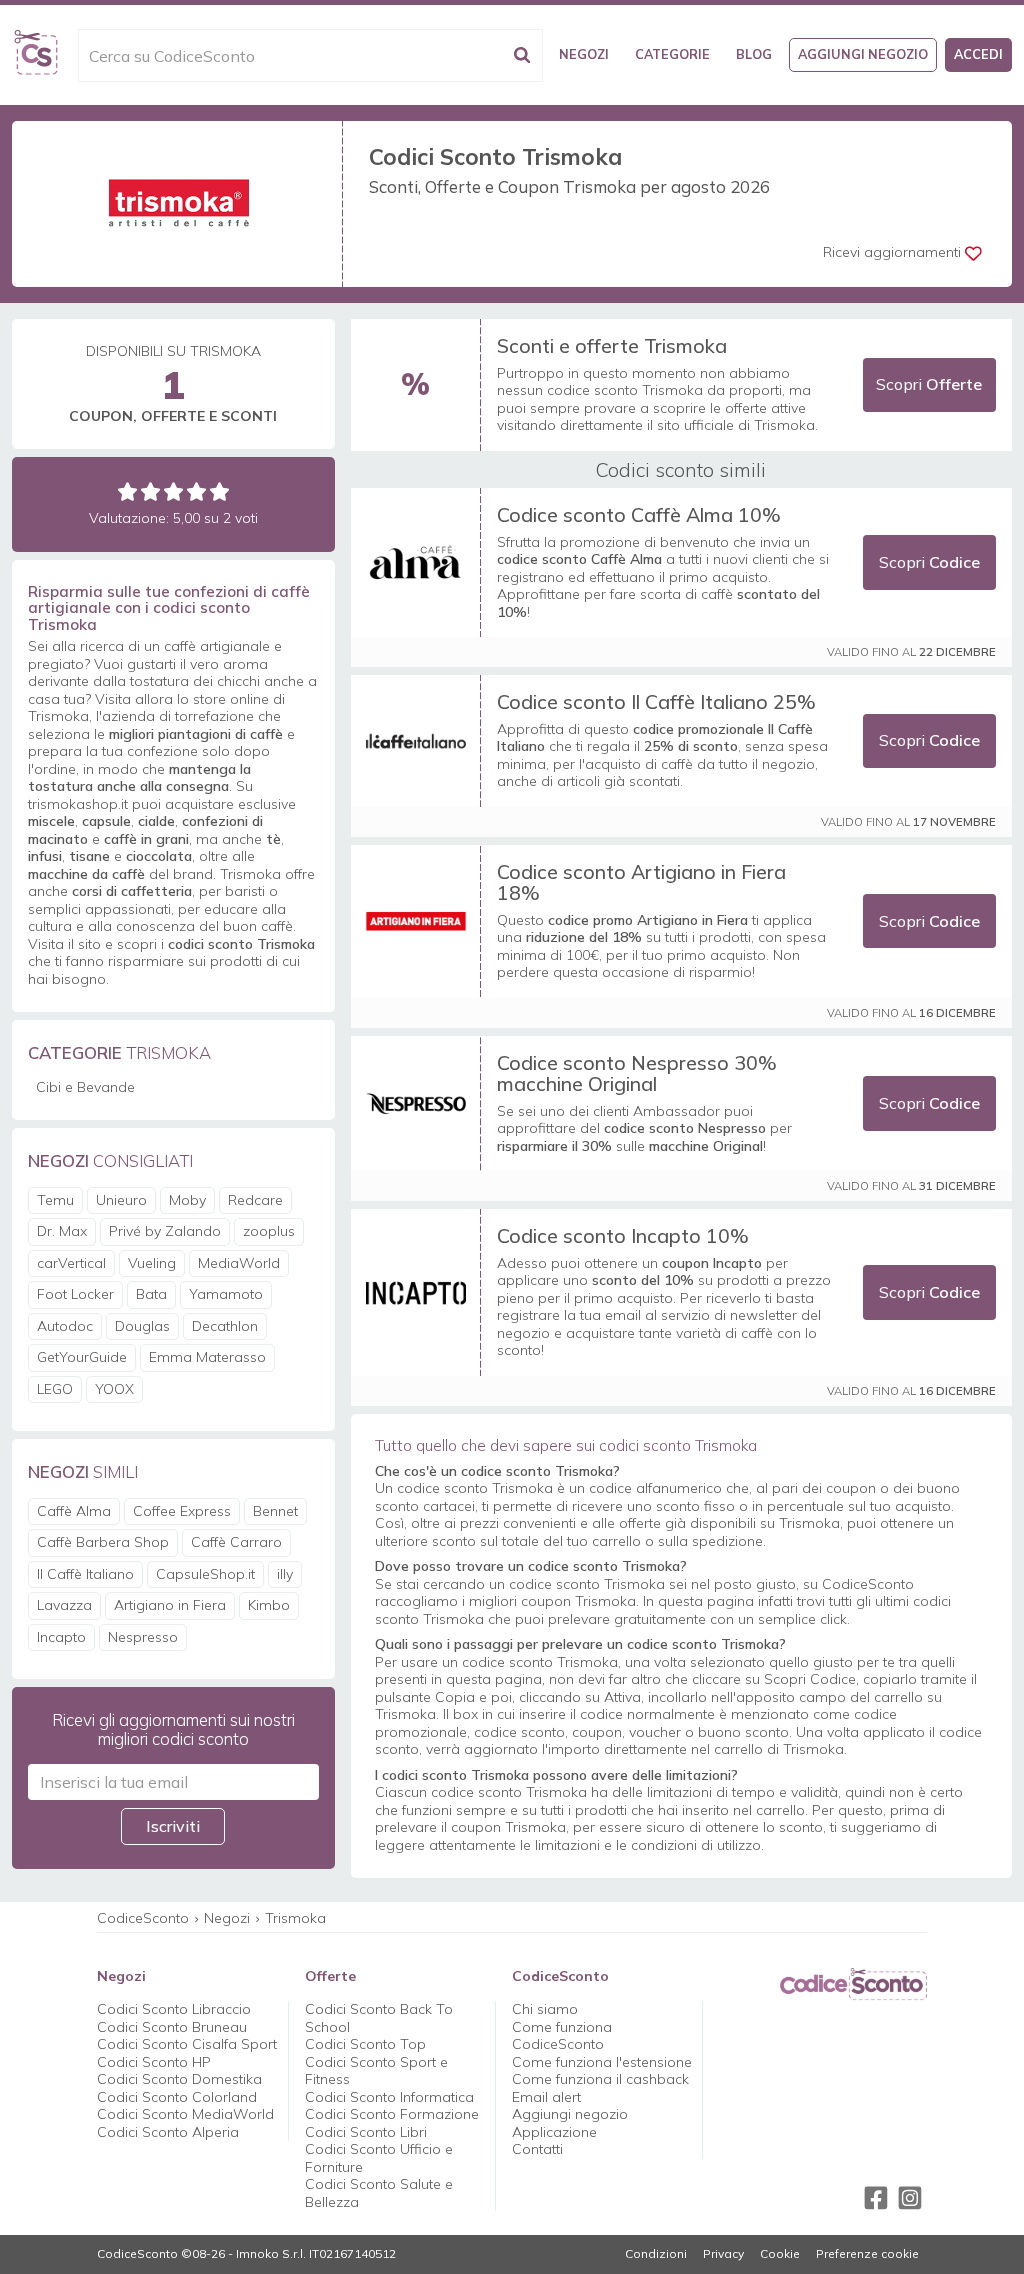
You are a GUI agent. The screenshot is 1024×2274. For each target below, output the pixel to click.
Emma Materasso (207, 1357)
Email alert (546, 2097)
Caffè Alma (74, 1511)
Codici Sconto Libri (366, 2132)
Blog (754, 54)
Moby (187, 1200)
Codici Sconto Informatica (389, 2097)
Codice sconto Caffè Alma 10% (639, 514)
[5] (219, 491)
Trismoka (295, 1918)
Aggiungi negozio (863, 54)
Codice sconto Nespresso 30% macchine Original (637, 1073)
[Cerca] (522, 55)
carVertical (71, 1263)
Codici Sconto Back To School (379, 2018)
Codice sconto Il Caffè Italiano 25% (656, 701)
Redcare (255, 1200)
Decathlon (225, 1326)
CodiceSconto (143, 1918)
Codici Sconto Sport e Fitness (376, 2071)
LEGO (55, 1389)
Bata (151, 1294)
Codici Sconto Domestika (179, 2079)
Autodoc (65, 1326)
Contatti (537, 2149)
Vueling (152, 1263)
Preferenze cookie (867, 2254)
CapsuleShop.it (205, 1574)
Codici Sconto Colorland (177, 2097)
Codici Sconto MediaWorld (185, 2114)
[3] (173, 491)
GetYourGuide (82, 1357)
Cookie (780, 2254)
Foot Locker (75, 1294)
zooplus (269, 1231)
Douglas (142, 1326)
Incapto (61, 1637)
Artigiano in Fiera (170, 1605)
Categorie (672, 54)
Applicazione (554, 2132)
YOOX (114, 1389)
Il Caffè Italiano (85, 1574)
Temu (55, 1200)
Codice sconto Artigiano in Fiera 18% (641, 882)
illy (285, 1574)
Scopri (929, 384)
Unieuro (121, 1200)
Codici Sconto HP (154, 2062)
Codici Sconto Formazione (392, 2114)
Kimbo (269, 1605)
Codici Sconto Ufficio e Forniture (379, 2158)
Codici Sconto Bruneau (172, 2027)
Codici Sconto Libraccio (174, 2009)
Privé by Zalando (165, 1231)
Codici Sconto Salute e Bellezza (379, 2193)
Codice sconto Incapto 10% (623, 1235)
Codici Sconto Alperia (168, 2132)
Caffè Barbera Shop (103, 1542)
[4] (196, 491)
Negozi (584, 54)
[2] (150, 491)
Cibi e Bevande (85, 1087)
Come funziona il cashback (600, 2079)
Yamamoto (226, 1294)
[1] (127, 491)
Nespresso (143, 1637)
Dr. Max (62, 1231)
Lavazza (64, 1605)
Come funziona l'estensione (602, 2062)
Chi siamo (545, 2009)
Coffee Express (182, 1511)
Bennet (275, 1511)
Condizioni (656, 2254)
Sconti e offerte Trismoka (612, 345)
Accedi (978, 54)
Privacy (723, 2254)
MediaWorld (239, 1263)
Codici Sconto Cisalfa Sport (187, 2044)
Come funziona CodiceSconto (562, 2036)
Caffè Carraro (236, 1542)
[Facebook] (876, 2198)
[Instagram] (910, 2198)
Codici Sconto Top (365, 2044)
